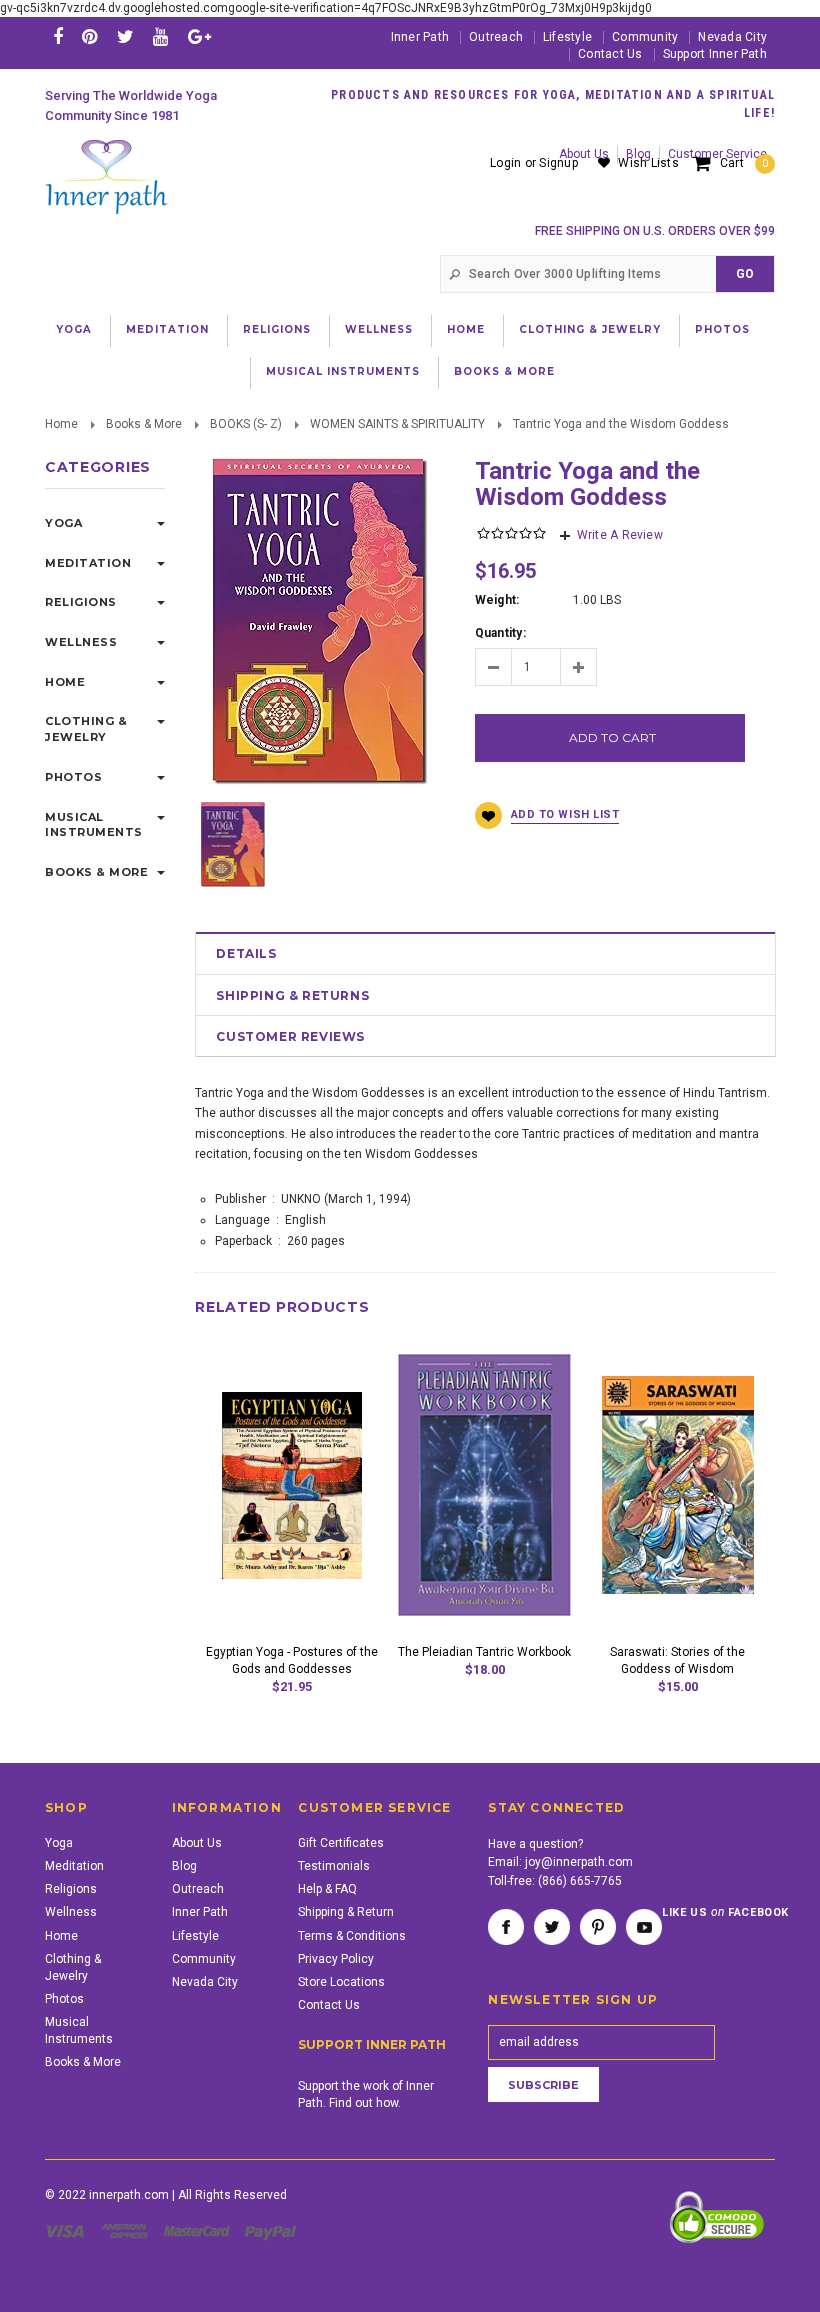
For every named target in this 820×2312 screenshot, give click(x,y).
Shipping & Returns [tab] (292, 995)
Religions (277, 329)
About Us (197, 1843)
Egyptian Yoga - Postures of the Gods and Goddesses (292, 1660)
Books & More (504, 371)
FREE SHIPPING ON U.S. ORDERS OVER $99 (655, 231)
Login (505, 163)
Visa (68, 2231)
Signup (558, 163)
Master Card (199, 2231)
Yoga (74, 329)
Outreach (496, 37)
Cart (744, 163)
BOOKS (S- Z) (246, 424)
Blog (184, 1866)
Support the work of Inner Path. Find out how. (366, 2094)
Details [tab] (246, 953)
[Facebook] (58, 36)
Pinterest (598, 1927)
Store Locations (341, 1982)
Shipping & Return (346, 1912)
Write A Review (620, 535)
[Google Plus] (199, 36)
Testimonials (334, 1866)
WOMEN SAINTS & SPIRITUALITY (397, 424)
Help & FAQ (327, 1889)
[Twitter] (125, 36)
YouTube (644, 1927)
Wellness (379, 329)
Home (466, 329)
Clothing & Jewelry (590, 329)
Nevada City (732, 37)
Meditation (167, 329)
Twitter (552, 1927)
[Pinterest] (89, 36)
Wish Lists (648, 163)
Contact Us (610, 54)
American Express (127, 2231)
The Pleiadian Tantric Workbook (484, 1652)
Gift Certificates (341, 1843)
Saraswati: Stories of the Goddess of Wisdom (677, 1660)
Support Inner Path (715, 54)
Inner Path (420, 37)
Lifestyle (567, 37)
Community (645, 37)
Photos (722, 329)
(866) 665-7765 (580, 1881)
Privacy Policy (336, 1959)
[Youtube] (160, 36)
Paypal (271, 2231)
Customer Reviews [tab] (290, 1036)
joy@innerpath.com (579, 1862)
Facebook (506, 1927)
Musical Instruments (343, 371)
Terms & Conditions (352, 1936)
